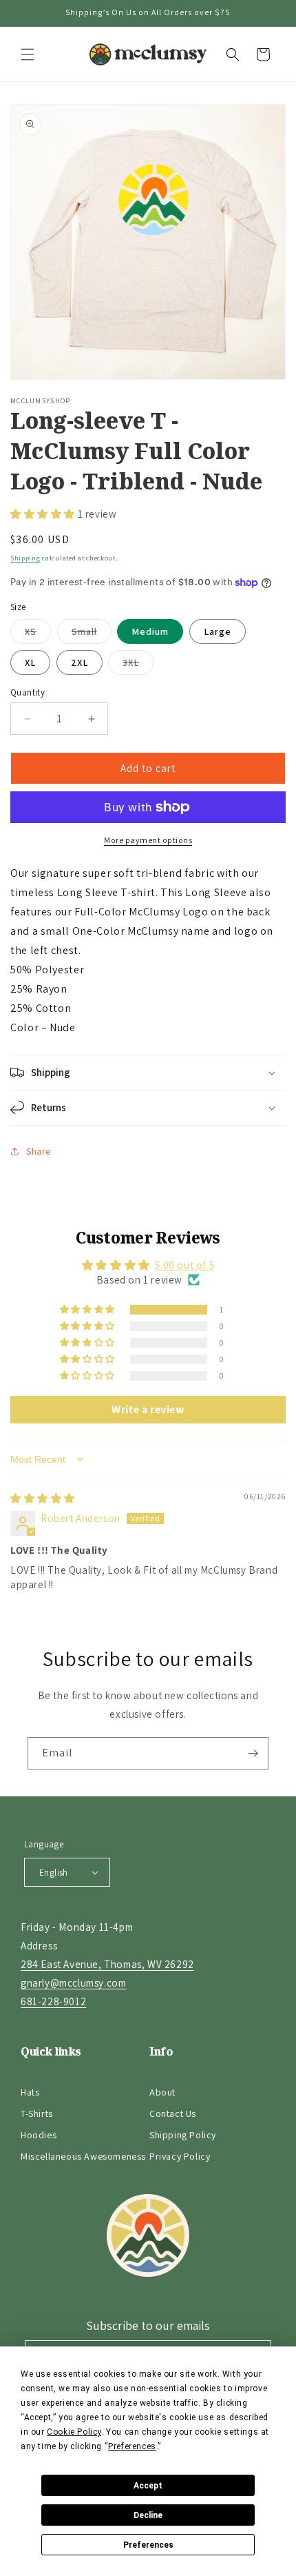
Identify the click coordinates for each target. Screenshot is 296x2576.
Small (92, 634)
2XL (80, 662)
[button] (28, 54)
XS (38, 634)
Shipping (25, 558)
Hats (30, 2092)
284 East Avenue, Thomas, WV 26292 (107, 1964)
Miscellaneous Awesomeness (83, 2156)
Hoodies (39, 2135)
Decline (148, 2515)
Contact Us (173, 2113)
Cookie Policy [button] (74, 2432)
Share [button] (39, 1151)
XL (30, 662)
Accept (148, 2486)
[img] (43, 1498)
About (162, 2092)
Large (218, 631)
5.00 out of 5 (184, 1265)
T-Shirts (37, 2113)
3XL (138, 665)
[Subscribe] (253, 1753)
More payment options (148, 840)
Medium (150, 631)
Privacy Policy (180, 2156)
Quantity (28, 692)
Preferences (148, 2545)
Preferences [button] (132, 2446)
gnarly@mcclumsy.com (73, 1983)
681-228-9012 (53, 2001)
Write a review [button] (148, 1409)
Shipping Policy (183, 2135)
